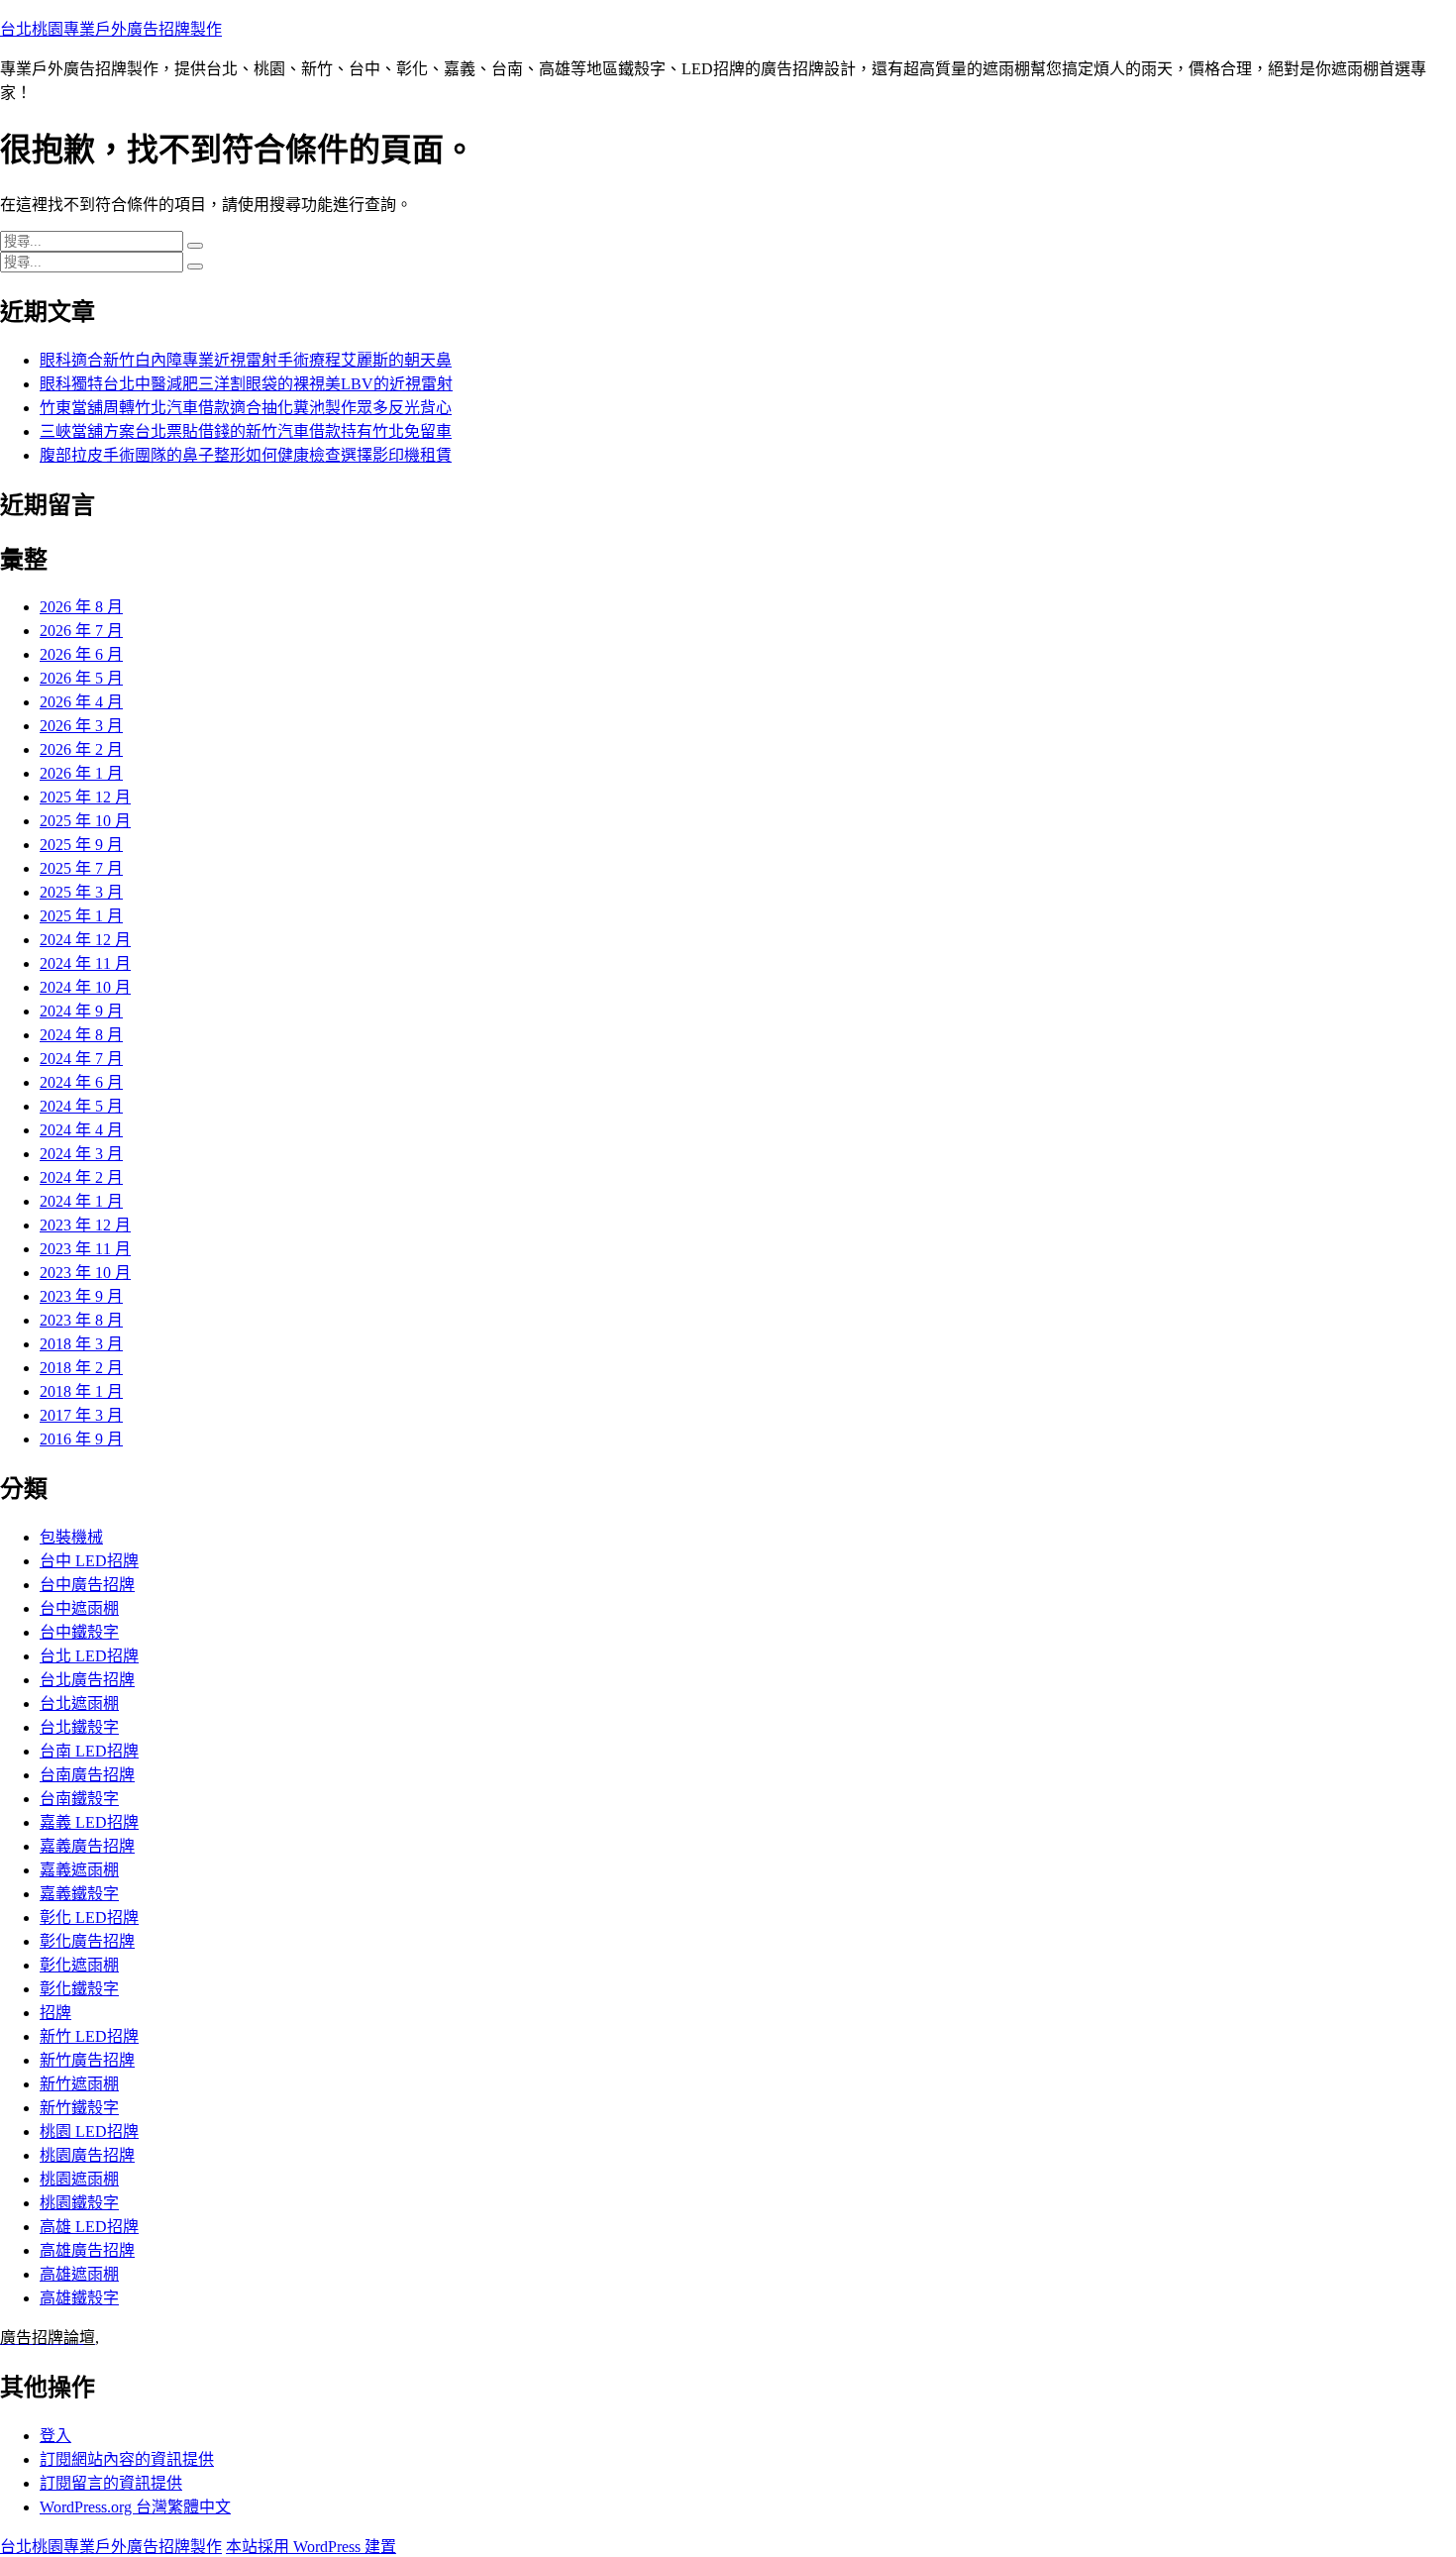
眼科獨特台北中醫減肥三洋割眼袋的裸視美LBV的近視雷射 (246, 384)
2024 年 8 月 (81, 1035)
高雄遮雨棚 (79, 2274)
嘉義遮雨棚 (79, 1870)
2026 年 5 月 (81, 678)
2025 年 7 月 (81, 868)
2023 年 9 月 (81, 1296)
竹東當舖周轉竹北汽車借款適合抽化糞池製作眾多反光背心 (246, 408)
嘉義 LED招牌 (89, 1822)
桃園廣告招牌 (87, 2155)
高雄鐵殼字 (79, 2298)
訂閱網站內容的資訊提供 (127, 2459)
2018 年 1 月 (81, 1391)
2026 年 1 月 (81, 773)
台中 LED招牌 (89, 1561)
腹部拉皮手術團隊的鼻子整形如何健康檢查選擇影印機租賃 (246, 455)
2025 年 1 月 (81, 916)
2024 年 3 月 (81, 1154)
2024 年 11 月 (85, 963)
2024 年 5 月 (81, 1106)
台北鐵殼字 (79, 1727)
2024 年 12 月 (85, 940)
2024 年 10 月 (85, 987)
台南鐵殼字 (79, 1799)
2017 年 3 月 (81, 1415)
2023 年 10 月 (85, 1273)
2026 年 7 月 (81, 631)
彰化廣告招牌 (87, 1941)
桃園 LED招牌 (89, 2131)
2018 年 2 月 (81, 1368)
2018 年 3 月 (81, 1344)
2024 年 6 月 (81, 1082)
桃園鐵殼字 (79, 2203)
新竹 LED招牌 (89, 2036)
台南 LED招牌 (89, 1751)
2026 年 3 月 (81, 726)
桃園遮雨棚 (79, 2179)
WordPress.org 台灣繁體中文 (135, 2507)
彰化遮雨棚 (79, 1965)
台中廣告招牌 (87, 1585)
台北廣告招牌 (87, 1680)
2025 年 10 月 (85, 821)
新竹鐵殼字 (79, 2108)
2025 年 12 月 (85, 797)
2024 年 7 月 (81, 1059)
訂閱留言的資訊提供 (111, 2483)
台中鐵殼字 (79, 1632)
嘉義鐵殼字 (79, 1894)
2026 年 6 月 (81, 654)
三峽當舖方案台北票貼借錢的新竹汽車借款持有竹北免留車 (246, 431)
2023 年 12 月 (85, 1225)
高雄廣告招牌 (87, 2250)
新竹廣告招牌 (87, 2060)
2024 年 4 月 (81, 1130)
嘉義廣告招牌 (87, 1846)
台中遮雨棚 (79, 1608)
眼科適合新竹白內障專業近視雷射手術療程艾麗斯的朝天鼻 (246, 360)
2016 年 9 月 (81, 1439)
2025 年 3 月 (81, 892)
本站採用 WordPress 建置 (311, 2547)
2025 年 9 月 (81, 845)
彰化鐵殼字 (79, 1989)
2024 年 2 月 (81, 1177)
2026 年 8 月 (81, 607)
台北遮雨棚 (79, 1704)
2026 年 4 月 (81, 702)
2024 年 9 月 (81, 1011)
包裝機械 (71, 1537)
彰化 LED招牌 (89, 1918)
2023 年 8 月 (81, 1320)
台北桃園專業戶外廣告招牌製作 (111, 29)
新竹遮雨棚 (79, 2084)
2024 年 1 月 (81, 1201)
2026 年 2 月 (81, 749)
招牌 (55, 2013)
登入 (55, 2436)
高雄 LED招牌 (89, 2227)
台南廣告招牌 (87, 1775)
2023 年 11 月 (85, 1249)
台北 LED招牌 (89, 1656)
